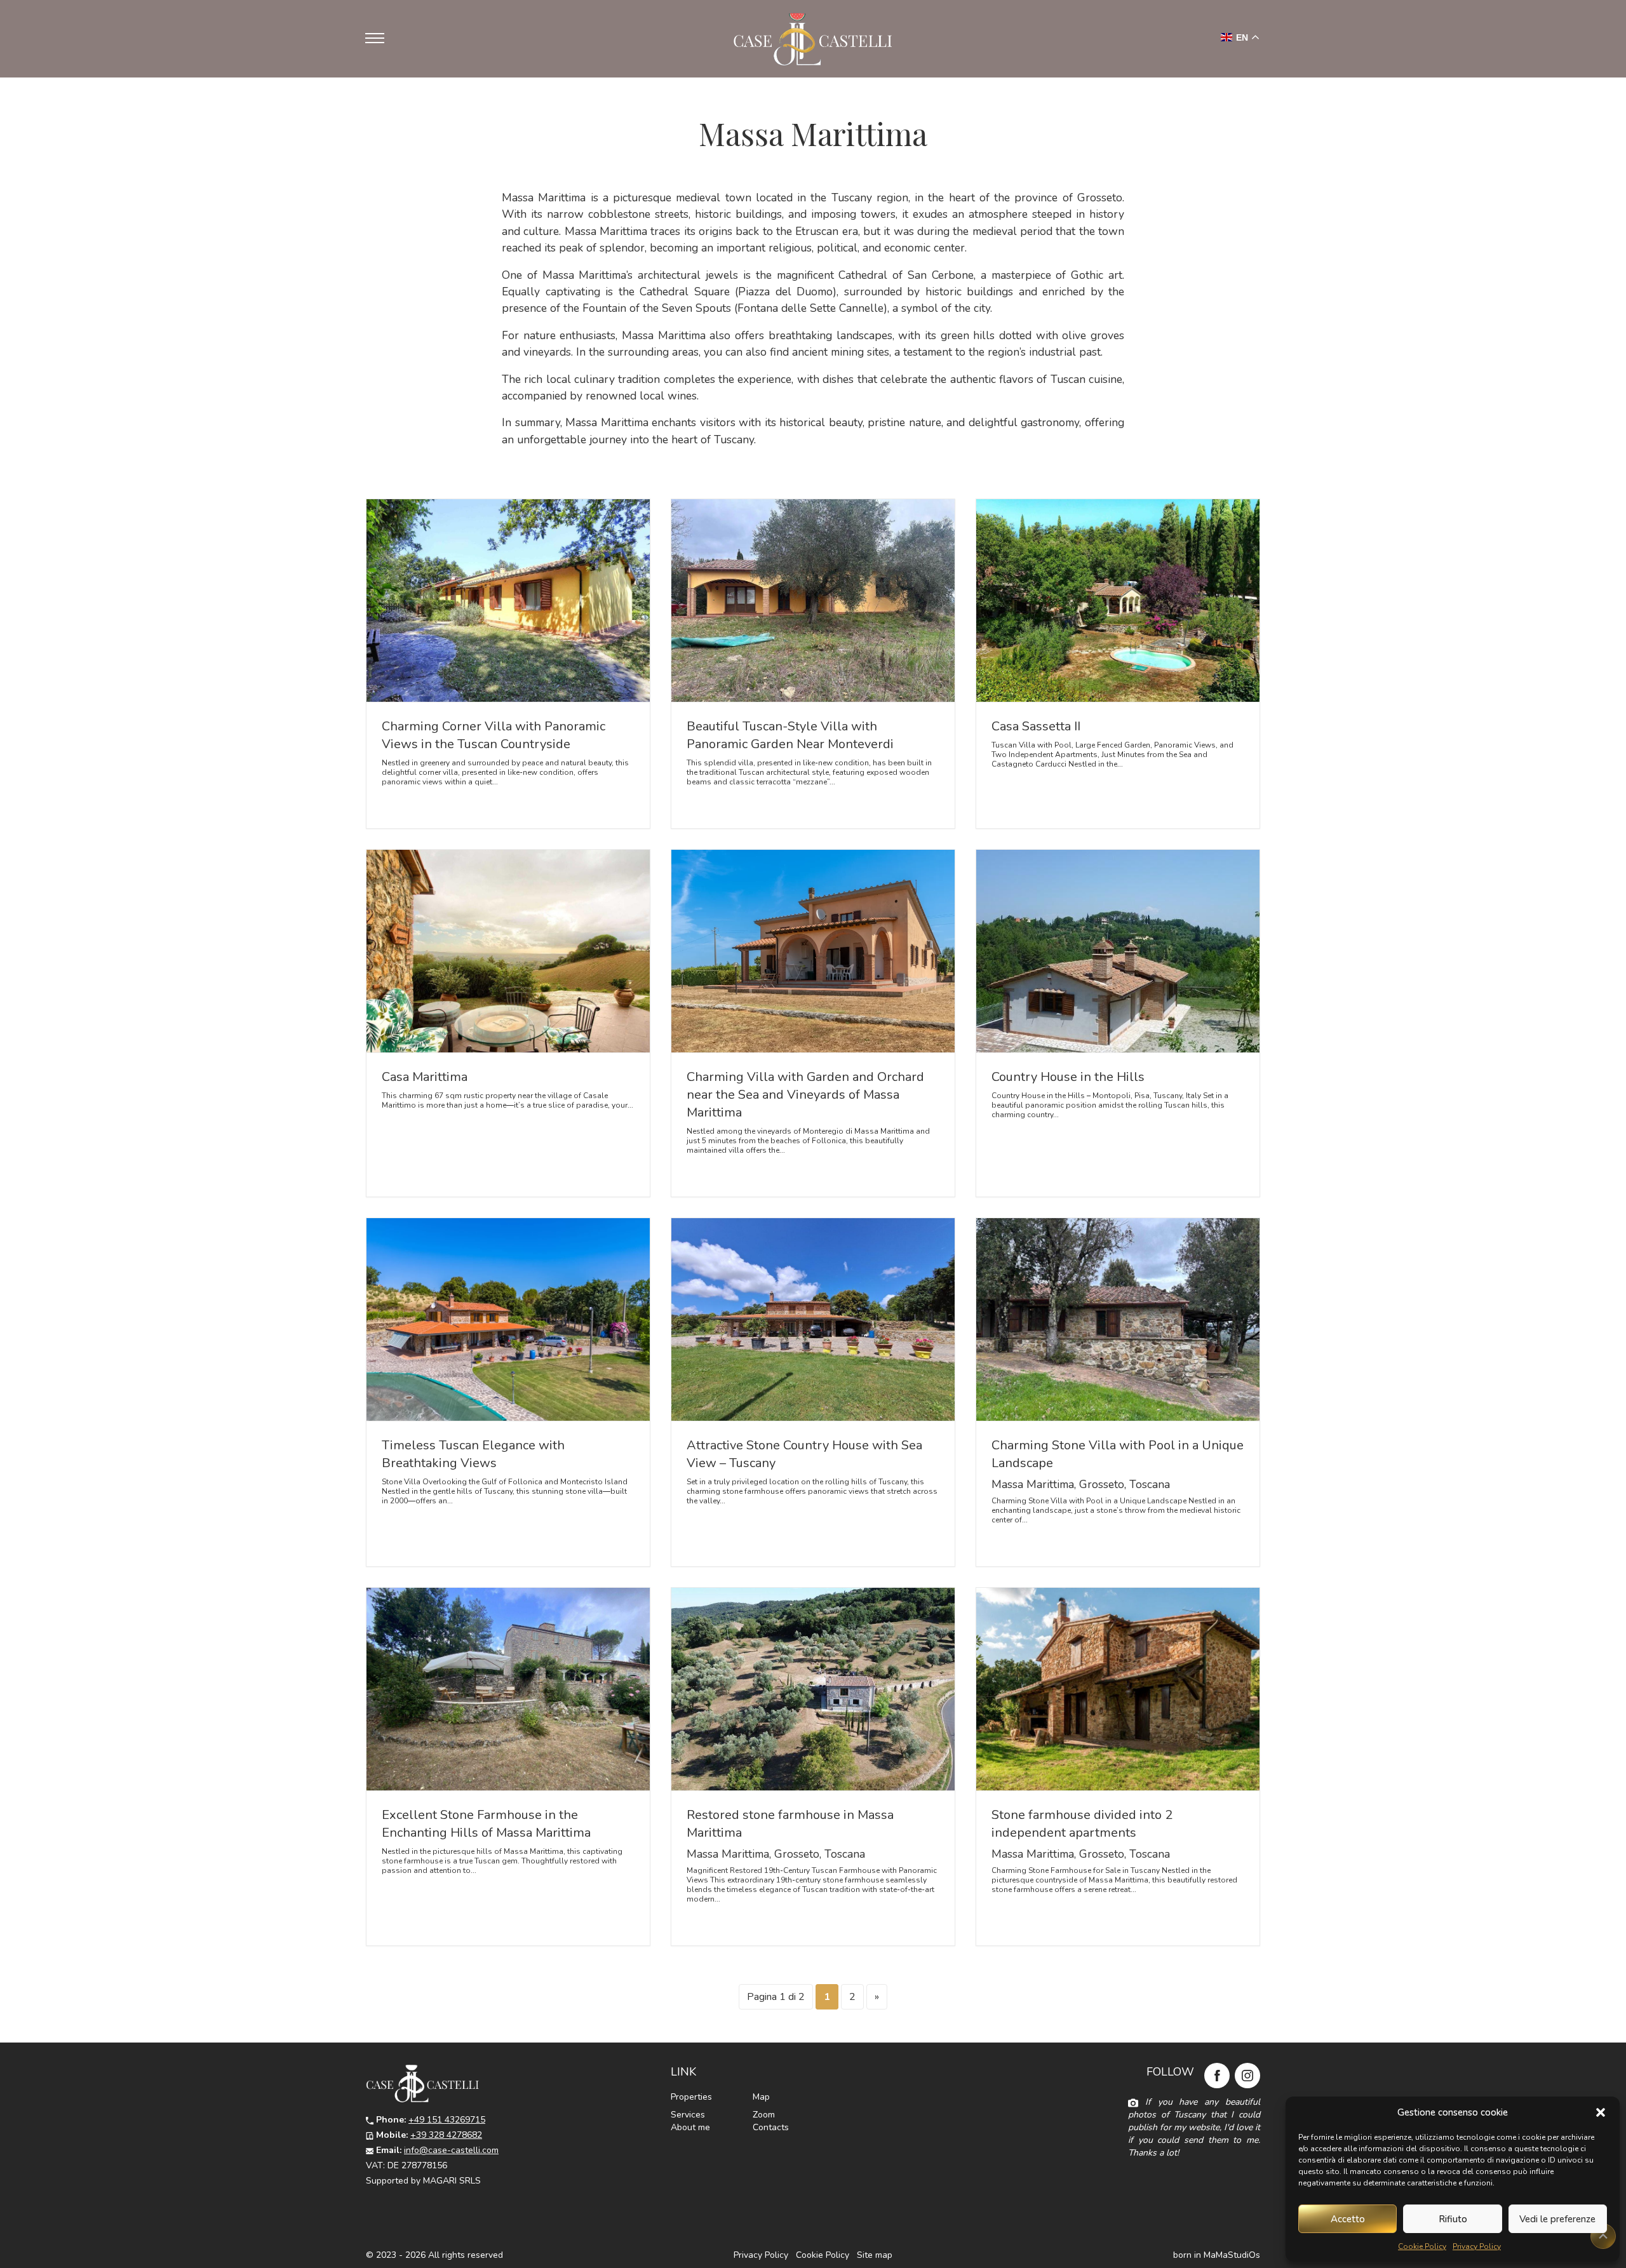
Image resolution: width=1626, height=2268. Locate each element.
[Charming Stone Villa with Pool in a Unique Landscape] (1118, 1319)
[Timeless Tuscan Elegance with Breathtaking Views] (508, 1319)
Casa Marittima (425, 1077)
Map (761, 2097)
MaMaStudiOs (1232, 2255)
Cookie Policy (1422, 2246)
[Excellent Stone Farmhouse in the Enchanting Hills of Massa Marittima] (508, 1689)
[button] (1601, 2112)
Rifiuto (1453, 2219)
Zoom (764, 2115)
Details (405, 804)
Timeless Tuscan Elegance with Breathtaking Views (473, 1454)
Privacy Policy (1477, 2246)
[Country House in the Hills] (1118, 951)
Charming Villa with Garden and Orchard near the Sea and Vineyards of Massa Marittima (805, 1095)
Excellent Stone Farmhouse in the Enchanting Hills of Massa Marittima (486, 1824)
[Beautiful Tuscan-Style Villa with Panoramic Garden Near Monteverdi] (813, 601)
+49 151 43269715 (447, 2120)
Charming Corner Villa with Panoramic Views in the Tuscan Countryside (494, 735)
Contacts (771, 2127)
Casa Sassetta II (1036, 726)
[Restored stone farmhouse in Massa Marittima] (813, 1689)
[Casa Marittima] (508, 951)
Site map (875, 2255)
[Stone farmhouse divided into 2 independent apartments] (1118, 1689)
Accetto (1348, 2219)
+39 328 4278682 (446, 2135)
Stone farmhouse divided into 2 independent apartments (1082, 1824)
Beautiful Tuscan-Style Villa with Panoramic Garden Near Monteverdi (790, 735)
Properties (691, 2097)
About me (690, 2127)
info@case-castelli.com (451, 2150)
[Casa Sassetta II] (1118, 601)
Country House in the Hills (1068, 1077)
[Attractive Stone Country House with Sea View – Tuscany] (813, 1319)
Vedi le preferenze (1557, 2219)
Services (688, 2115)
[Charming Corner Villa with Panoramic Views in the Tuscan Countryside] (508, 601)
